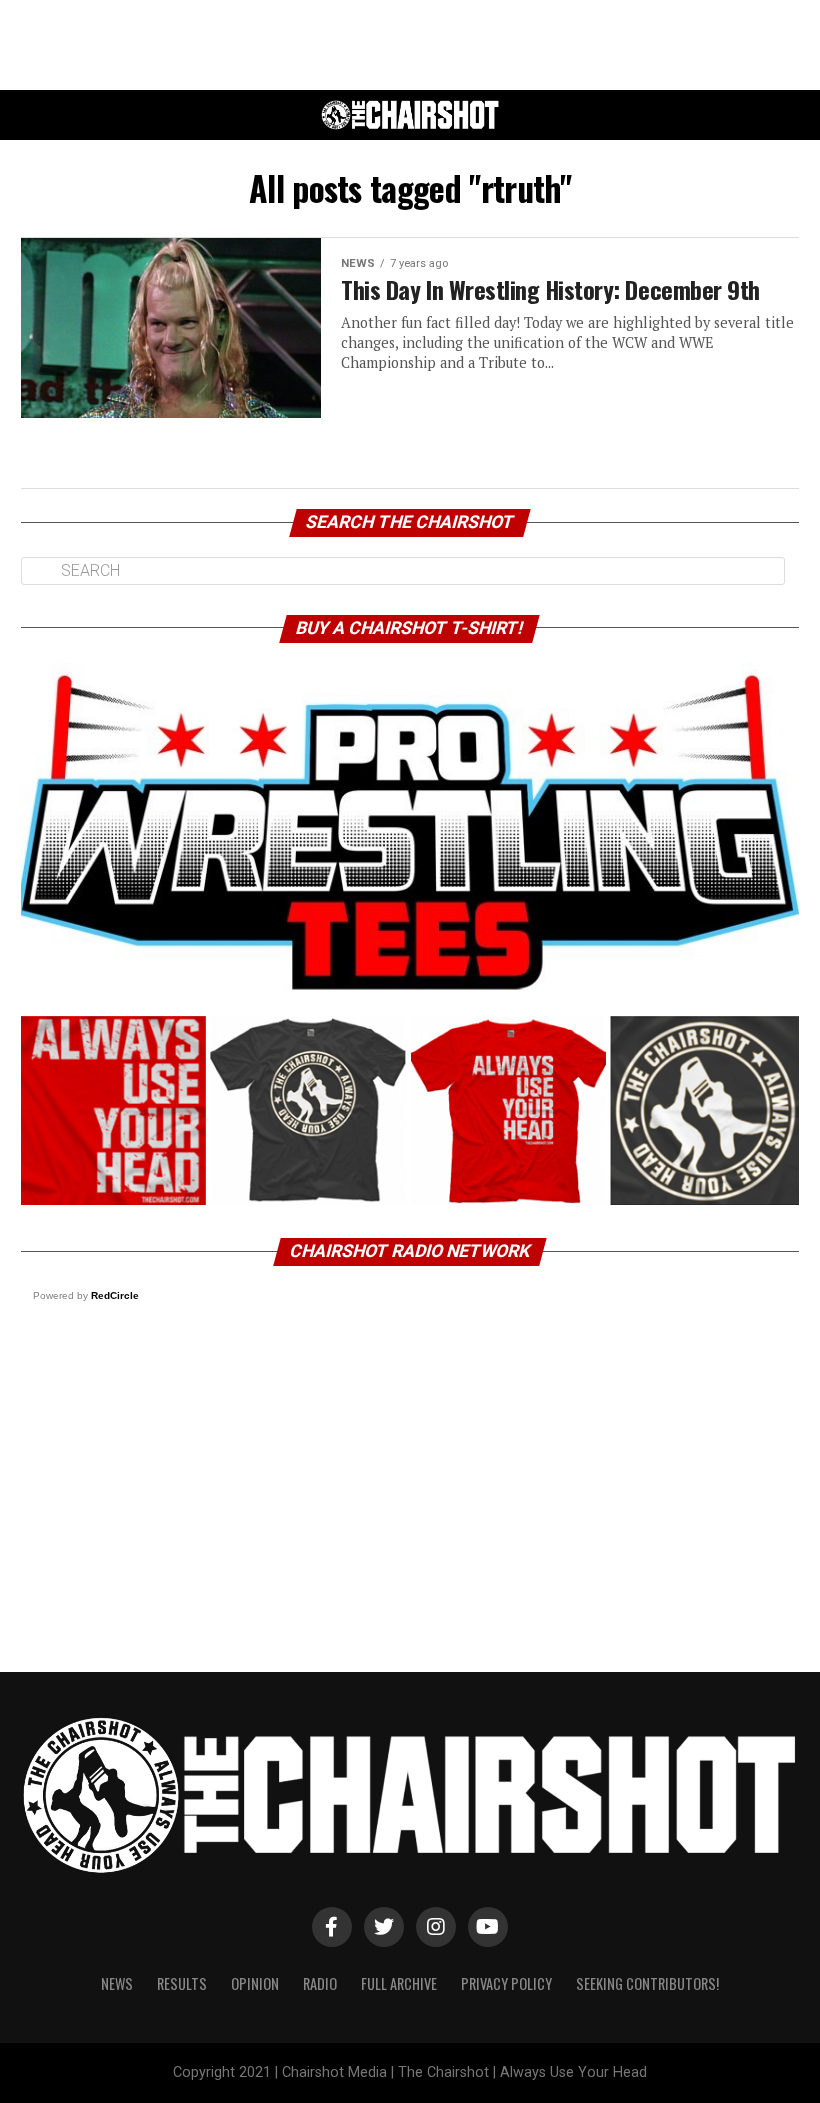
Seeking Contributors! (647, 1983)
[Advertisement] (410, 45)
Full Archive (399, 1983)
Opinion (255, 1983)
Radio (320, 1983)
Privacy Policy (506, 1983)
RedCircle (115, 1295)
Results (182, 1983)
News (117, 1983)
